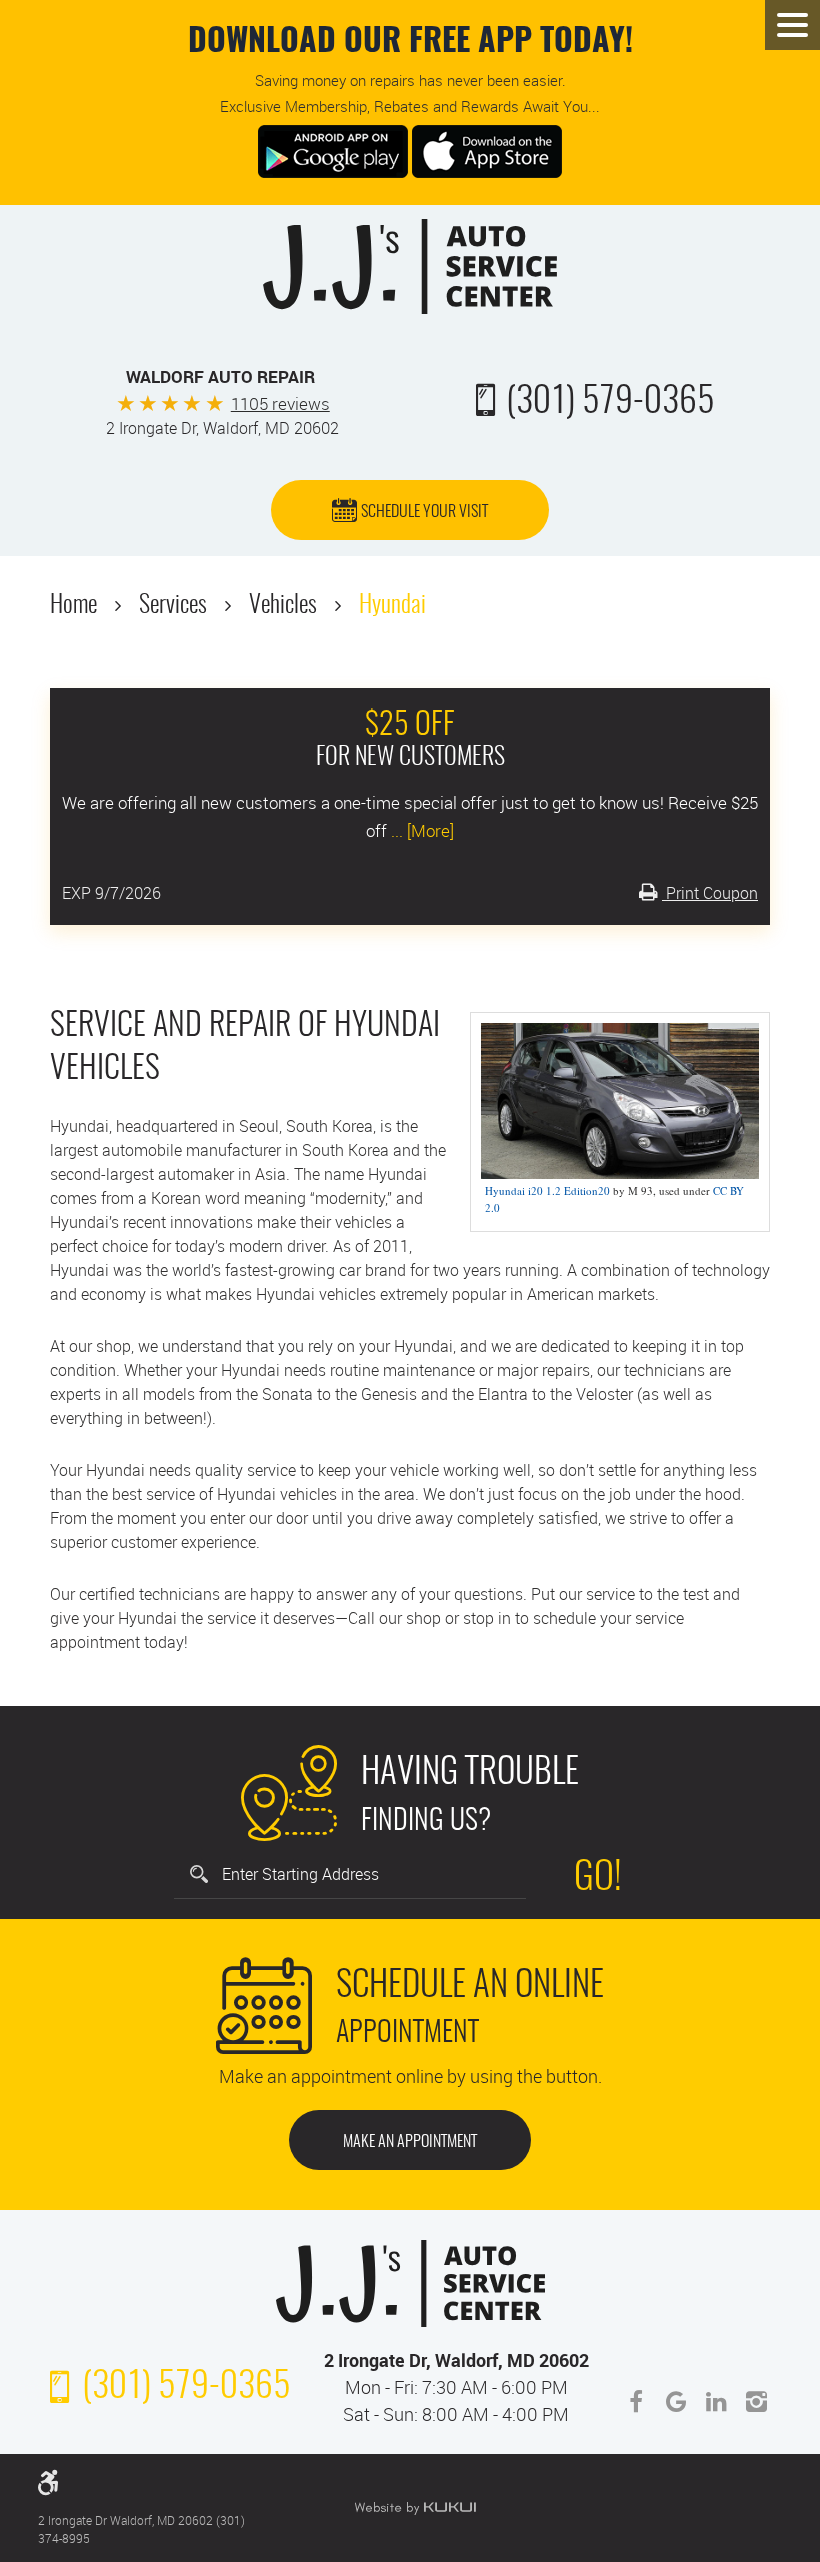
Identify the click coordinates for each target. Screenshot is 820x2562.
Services (173, 606)
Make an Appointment (410, 2142)
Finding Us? (470, 1796)
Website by (415, 2508)
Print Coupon (710, 893)
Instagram (756, 2402)
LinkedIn (716, 2402)
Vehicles (283, 606)
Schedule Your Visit (424, 512)
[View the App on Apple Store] (487, 149)
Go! (598, 1879)
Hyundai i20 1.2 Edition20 (547, 1190)
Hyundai (392, 606)
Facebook (636, 2402)
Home (73, 606)
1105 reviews (280, 403)
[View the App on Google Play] (333, 149)
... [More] (420, 830)
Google (676, 2402)
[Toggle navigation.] (792, 25)
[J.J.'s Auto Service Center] (410, 266)
